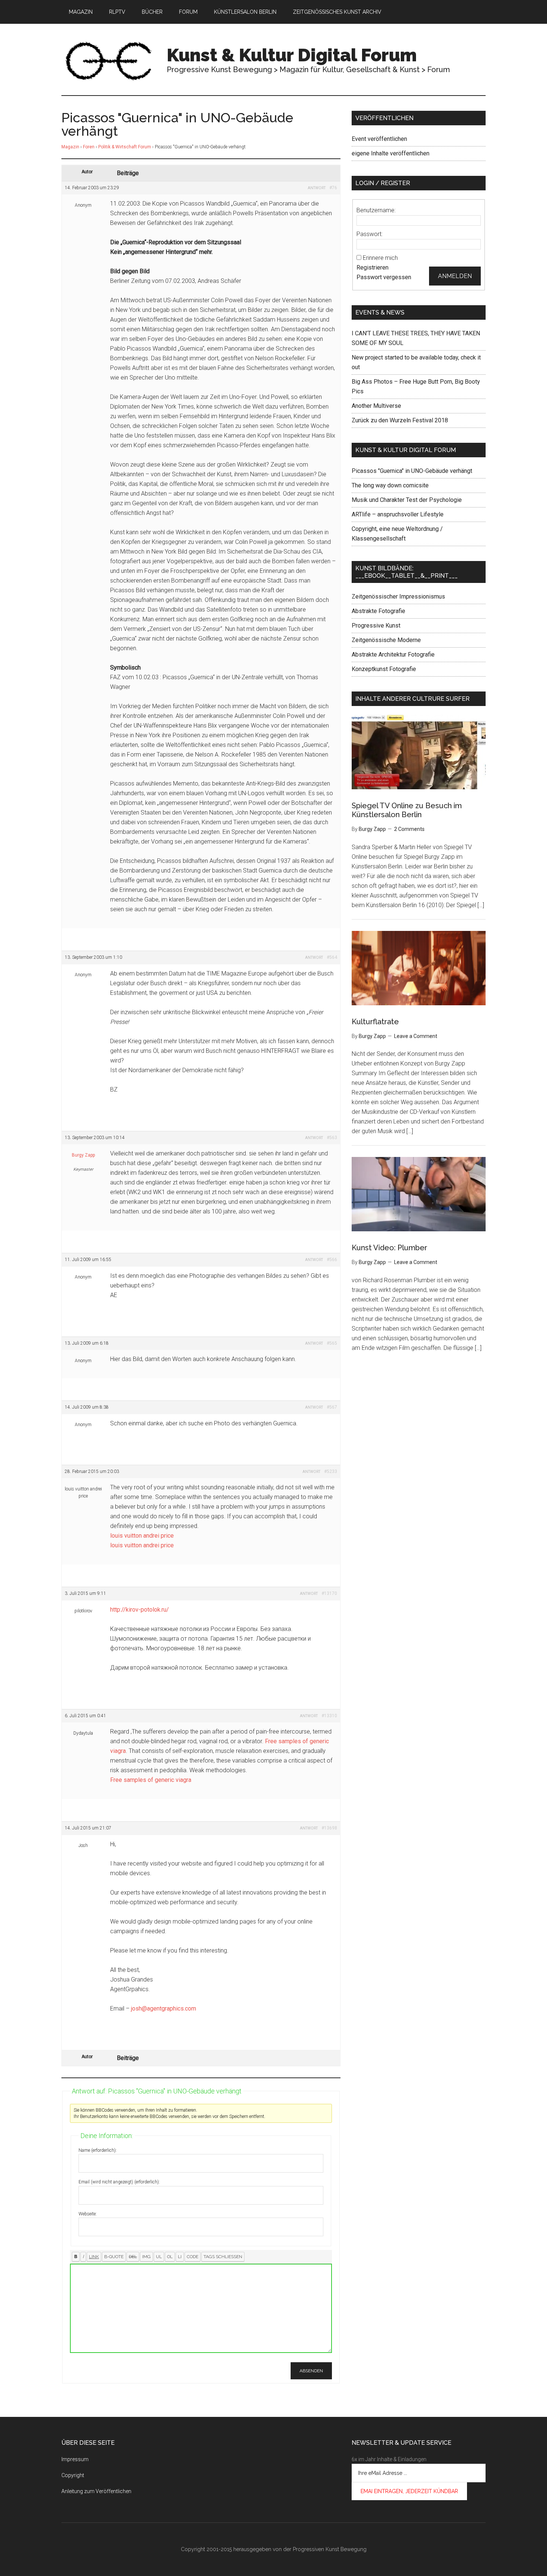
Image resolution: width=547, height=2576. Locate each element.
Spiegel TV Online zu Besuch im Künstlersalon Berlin (407, 810)
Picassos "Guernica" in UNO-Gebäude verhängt (412, 471)
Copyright (73, 2475)
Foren (89, 147)
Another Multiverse (376, 406)
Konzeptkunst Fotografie (384, 669)
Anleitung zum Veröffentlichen (96, 2491)
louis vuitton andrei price (142, 1536)
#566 (332, 1260)
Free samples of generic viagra (151, 1780)
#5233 (331, 1471)
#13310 (329, 1716)
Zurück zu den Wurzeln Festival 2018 (400, 420)
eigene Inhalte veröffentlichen (391, 153)
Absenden (311, 2371)
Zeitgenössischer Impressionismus (398, 597)
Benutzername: (376, 210)
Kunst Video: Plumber (389, 1248)
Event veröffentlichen (379, 139)
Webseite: (88, 2214)
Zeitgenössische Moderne (386, 640)
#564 (332, 957)
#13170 (329, 1593)
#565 (332, 1343)
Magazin (70, 147)
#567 (332, 1407)
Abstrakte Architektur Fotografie (393, 655)
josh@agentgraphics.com (164, 2008)
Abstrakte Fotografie (378, 611)
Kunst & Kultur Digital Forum (292, 55)
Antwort (317, 188)
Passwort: (370, 234)
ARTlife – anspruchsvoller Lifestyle (398, 514)
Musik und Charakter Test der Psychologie (407, 500)
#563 (332, 1138)
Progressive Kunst (376, 626)
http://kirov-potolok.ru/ (140, 1610)
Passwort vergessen (384, 277)
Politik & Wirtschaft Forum (125, 147)
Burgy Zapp (83, 1155)
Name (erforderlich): (98, 2150)
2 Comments (409, 829)
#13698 (329, 1828)
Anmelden (455, 276)
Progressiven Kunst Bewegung (330, 2549)
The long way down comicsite (390, 485)
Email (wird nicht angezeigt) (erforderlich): (119, 2182)
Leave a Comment (416, 1036)
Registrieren (372, 267)
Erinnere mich (380, 258)
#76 (333, 188)
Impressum (75, 2459)
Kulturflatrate (375, 1022)
